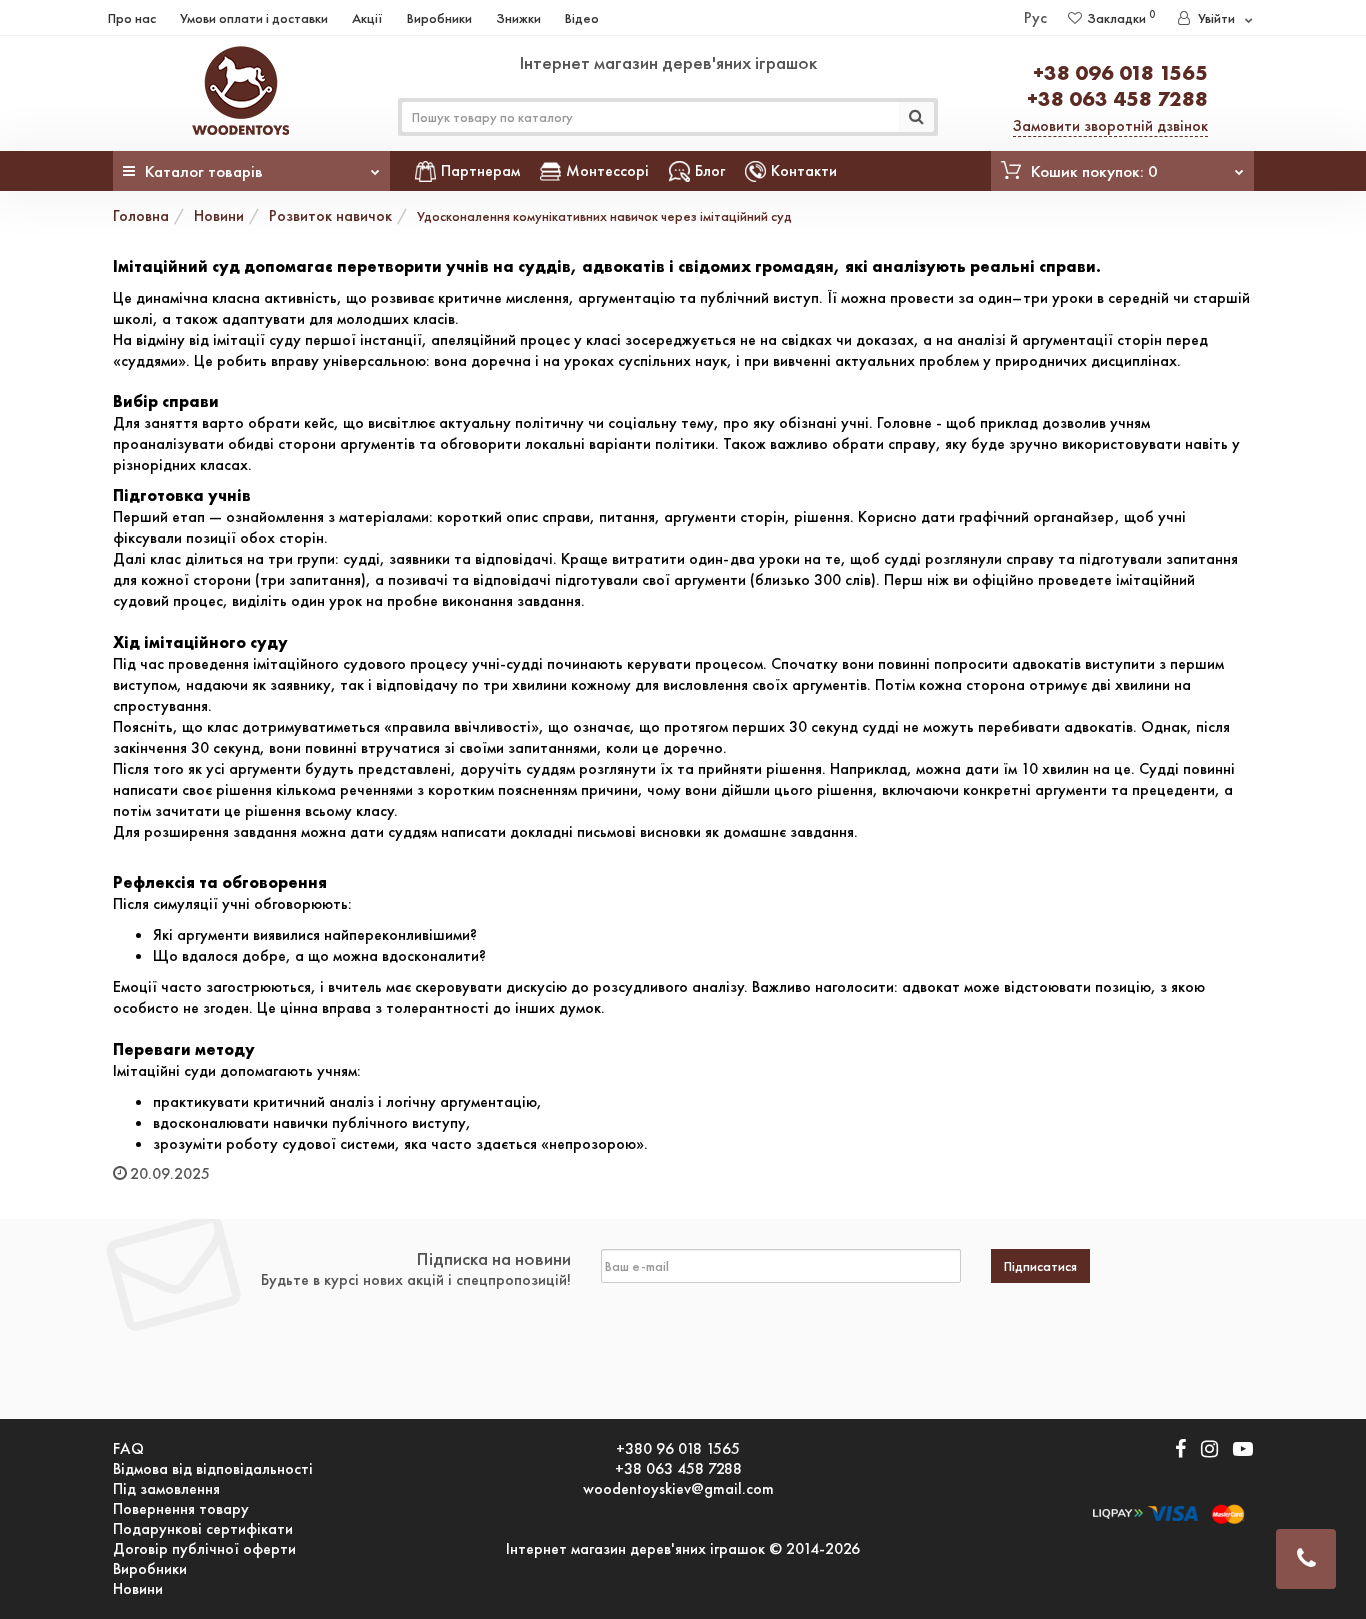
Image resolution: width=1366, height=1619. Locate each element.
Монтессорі (607, 170)
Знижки (518, 18)
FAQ (128, 1449)
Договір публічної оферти (204, 1549)
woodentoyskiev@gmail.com (678, 1489)
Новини (219, 215)
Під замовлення (166, 1489)
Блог (710, 170)
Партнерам (480, 170)
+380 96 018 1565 (678, 1449)
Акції (367, 18)
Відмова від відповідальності (213, 1469)
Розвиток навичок (330, 215)
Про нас (132, 18)
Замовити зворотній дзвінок (1110, 125)
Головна (141, 215)
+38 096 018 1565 (1120, 72)
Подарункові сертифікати (203, 1529)
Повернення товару (181, 1509)
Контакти (804, 170)
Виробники (439, 18)
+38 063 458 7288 (1117, 98)
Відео (582, 18)
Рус (1035, 17)
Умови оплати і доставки (254, 18)
